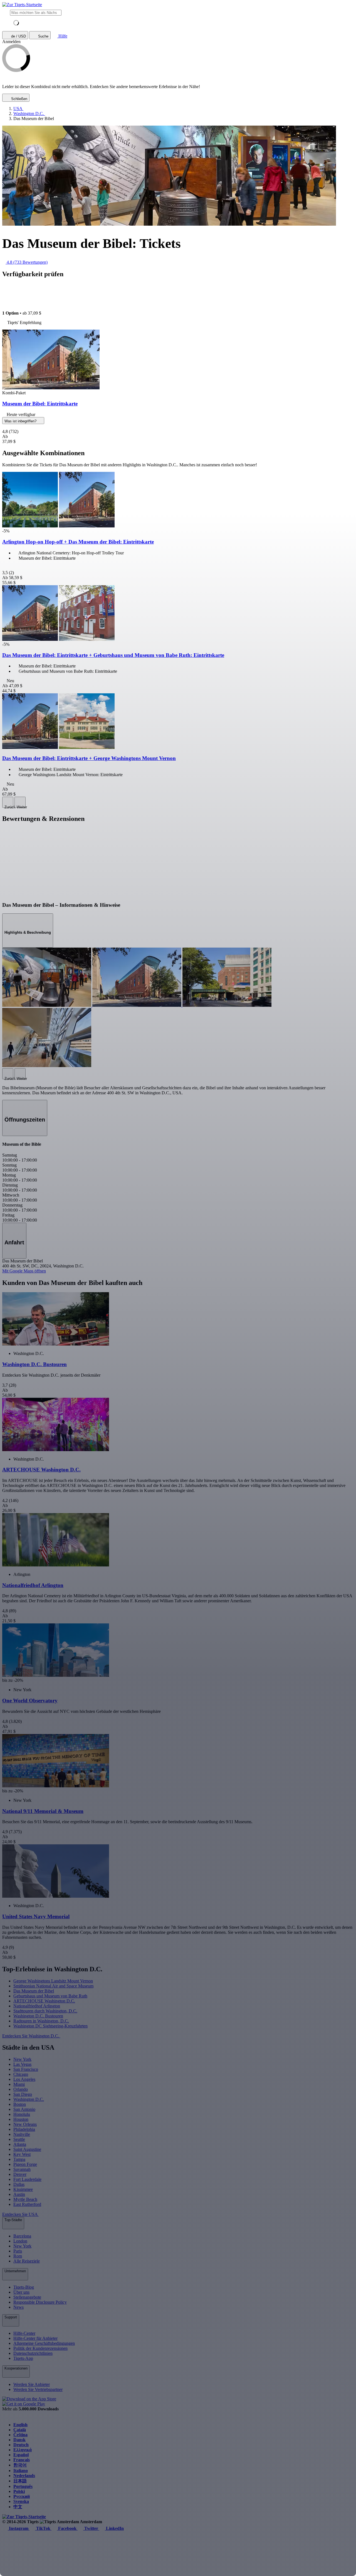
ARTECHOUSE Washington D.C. (44, 2001)
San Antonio (24, 2109)
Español (21, 2455)
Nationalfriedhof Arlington (37, 2006)
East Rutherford (27, 2204)
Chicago (21, 2074)
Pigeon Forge (25, 2164)
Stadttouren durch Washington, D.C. (45, 2011)
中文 (18, 2507)
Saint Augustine (27, 2149)
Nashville (22, 2134)
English (20, 2425)
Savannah (22, 2169)
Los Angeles (24, 2079)
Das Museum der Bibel (34, 1991)
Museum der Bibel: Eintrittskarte (40, 404)
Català (20, 2430)
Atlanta (20, 2144)
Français (22, 2460)
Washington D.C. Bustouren (38, 2016)
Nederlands (24, 2476)
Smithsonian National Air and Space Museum (53, 1986)
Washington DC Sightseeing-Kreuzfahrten (50, 2026)
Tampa (19, 2159)
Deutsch (21, 2445)
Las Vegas (22, 2064)
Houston (21, 2119)
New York (22, 2059)
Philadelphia (24, 2129)
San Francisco (26, 2069)
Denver (20, 2174)
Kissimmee (23, 2189)
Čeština (20, 2435)
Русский (22, 2496)
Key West (22, 2154)
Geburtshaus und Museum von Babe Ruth (50, 1996)
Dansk (19, 2440)
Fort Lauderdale (27, 2179)
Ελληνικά (23, 2450)
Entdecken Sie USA (20, 2214)
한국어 (20, 2465)
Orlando (21, 2089)
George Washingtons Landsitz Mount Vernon (53, 1981)
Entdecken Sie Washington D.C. (31, 2036)
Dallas (19, 2184)
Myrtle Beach (25, 2199)
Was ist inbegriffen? (21, 421)
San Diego (23, 2094)
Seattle (19, 2139)
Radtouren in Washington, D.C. (41, 2021)
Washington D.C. (29, 2099)
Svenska (21, 2501)
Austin (19, 2194)
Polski (19, 2491)
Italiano (21, 2471)
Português (23, 2486)
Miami (19, 2084)
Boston (20, 2104)
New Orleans (25, 2124)
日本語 (20, 2481)
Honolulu (22, 2114)
